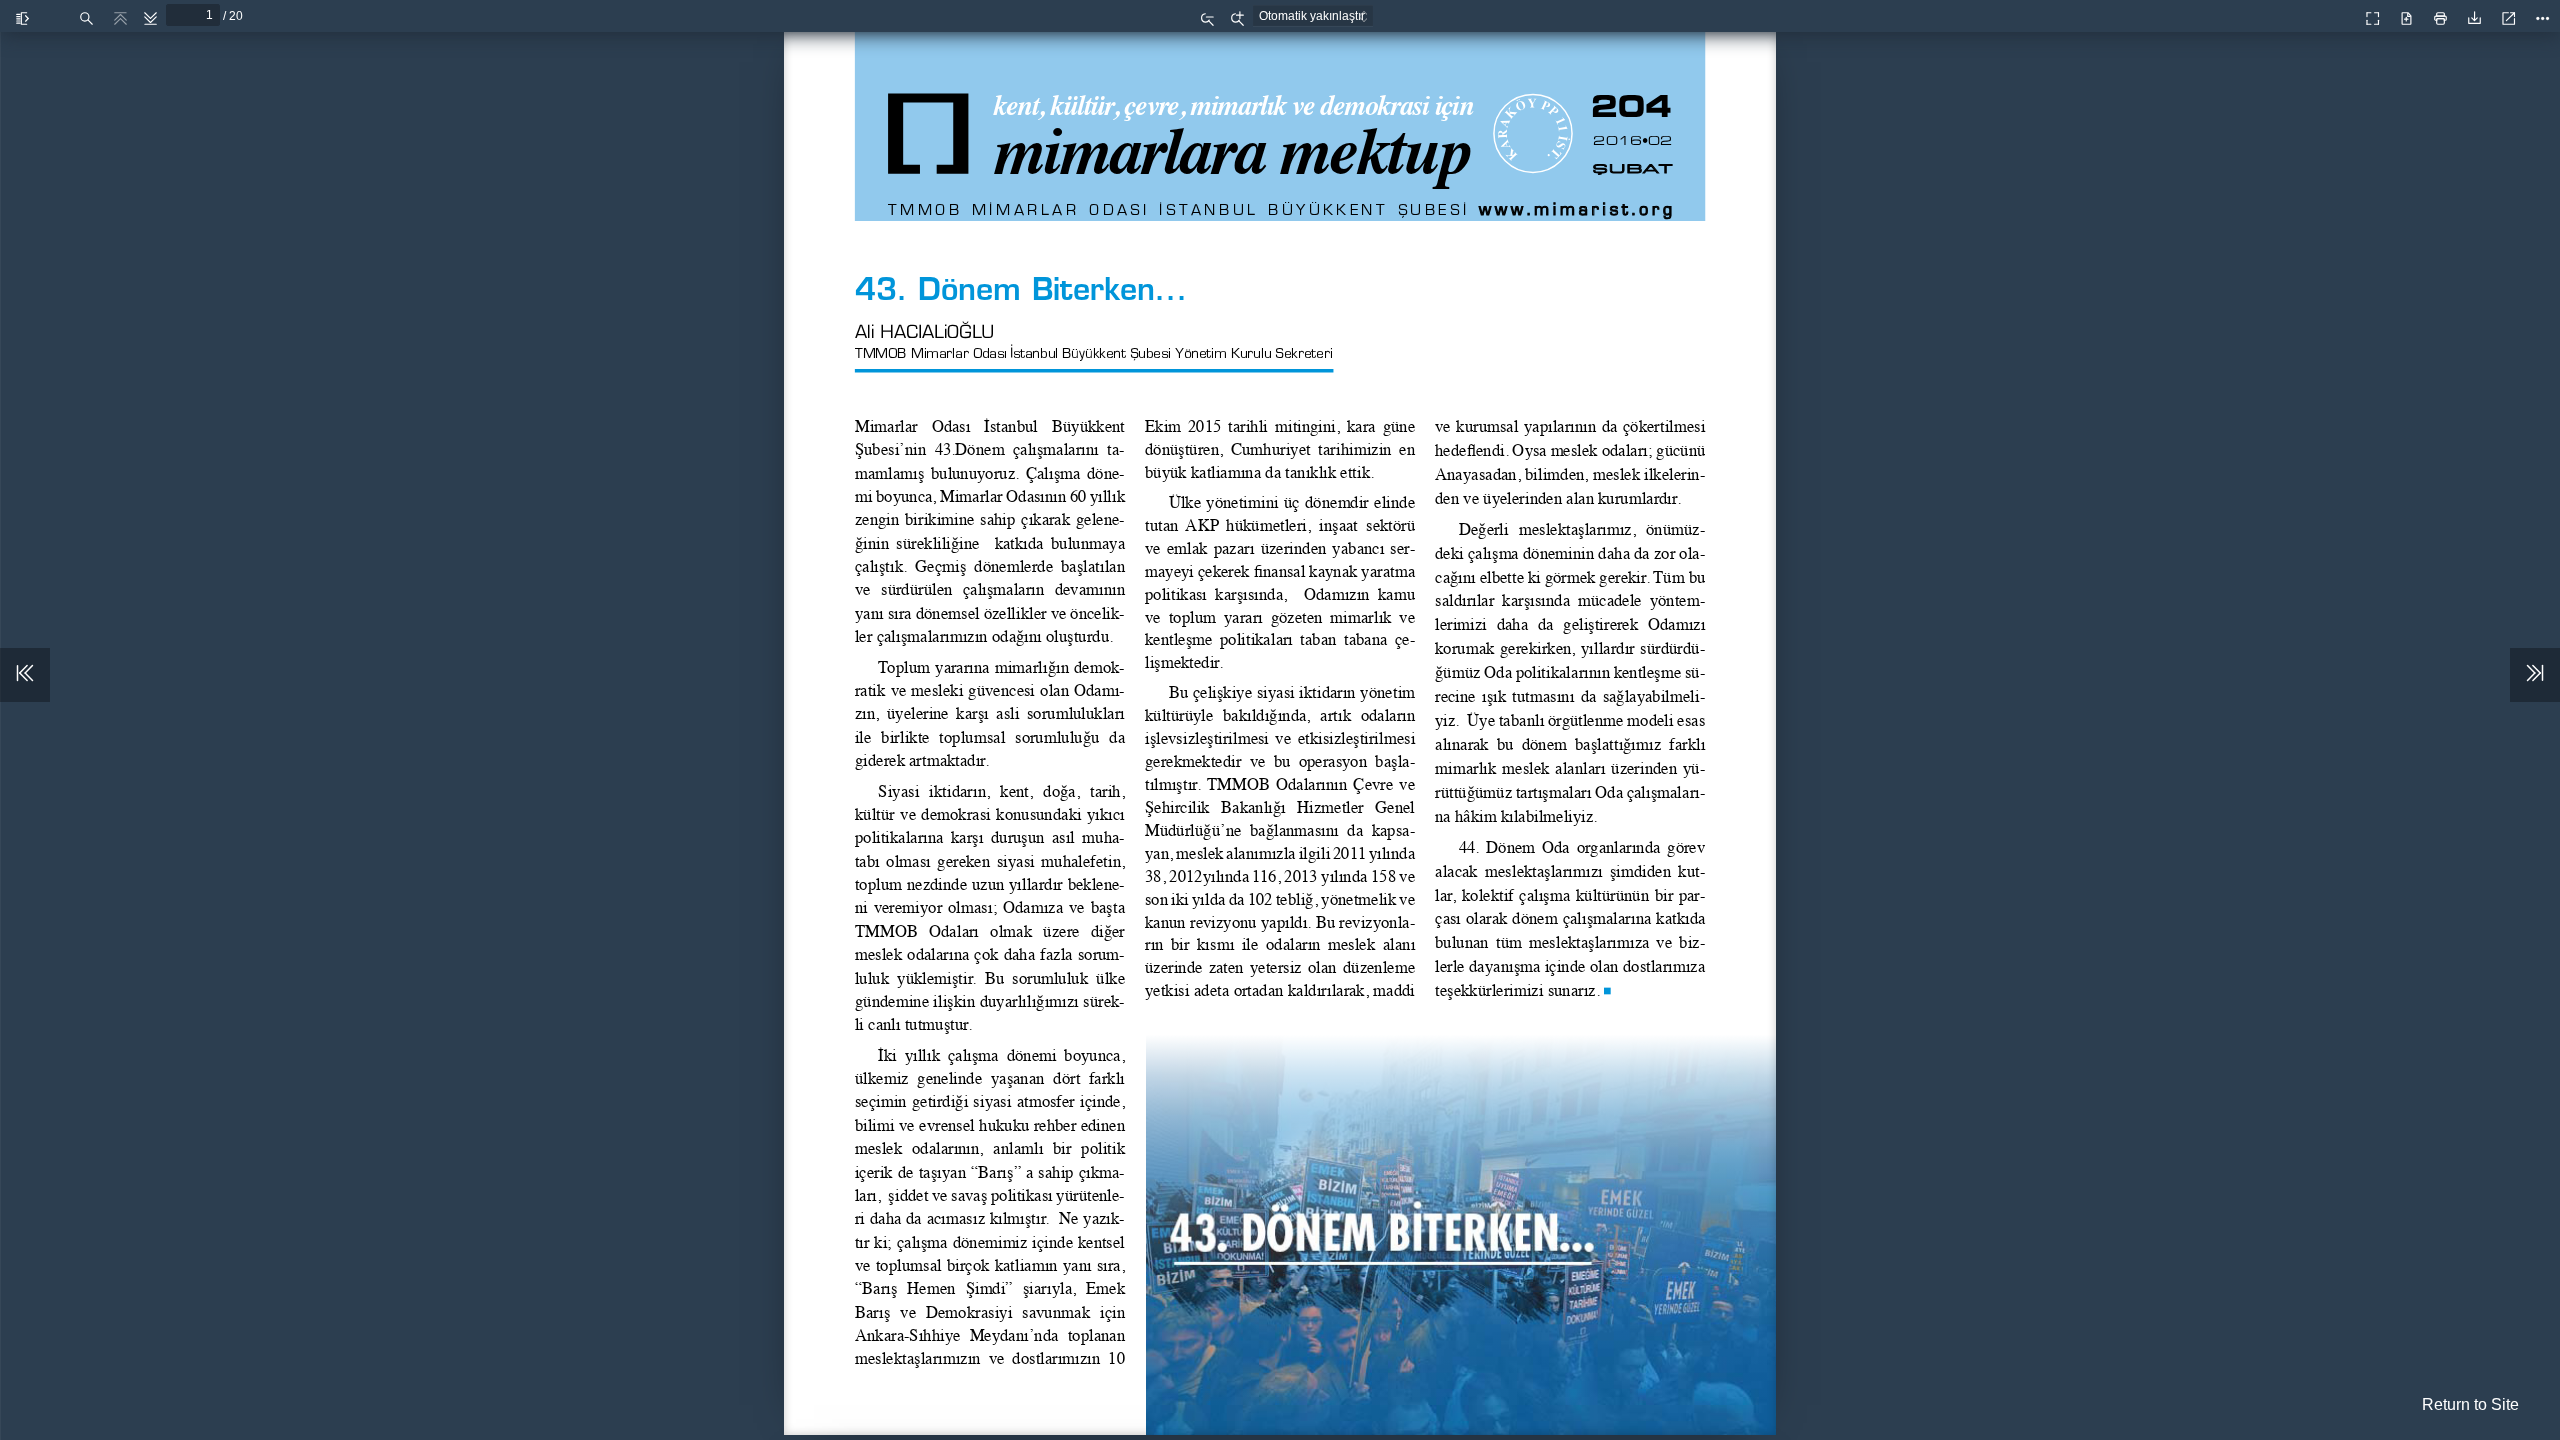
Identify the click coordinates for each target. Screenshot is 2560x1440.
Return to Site (2470, 1404)
